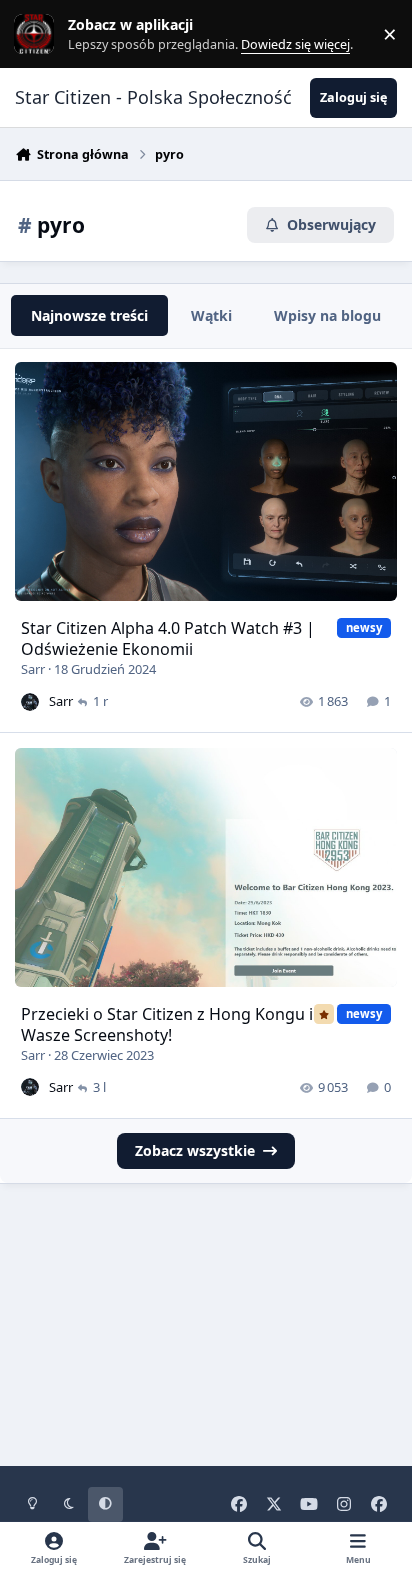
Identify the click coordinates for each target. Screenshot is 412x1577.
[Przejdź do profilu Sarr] (30, 702)
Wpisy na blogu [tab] (327, 315)
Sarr (33, 669)
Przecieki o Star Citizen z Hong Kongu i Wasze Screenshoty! (167, 1024)
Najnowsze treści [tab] (89, 315)
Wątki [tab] (211, 315)
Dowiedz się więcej (63, 34)
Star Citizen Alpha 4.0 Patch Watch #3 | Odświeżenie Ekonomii (168, 638)
